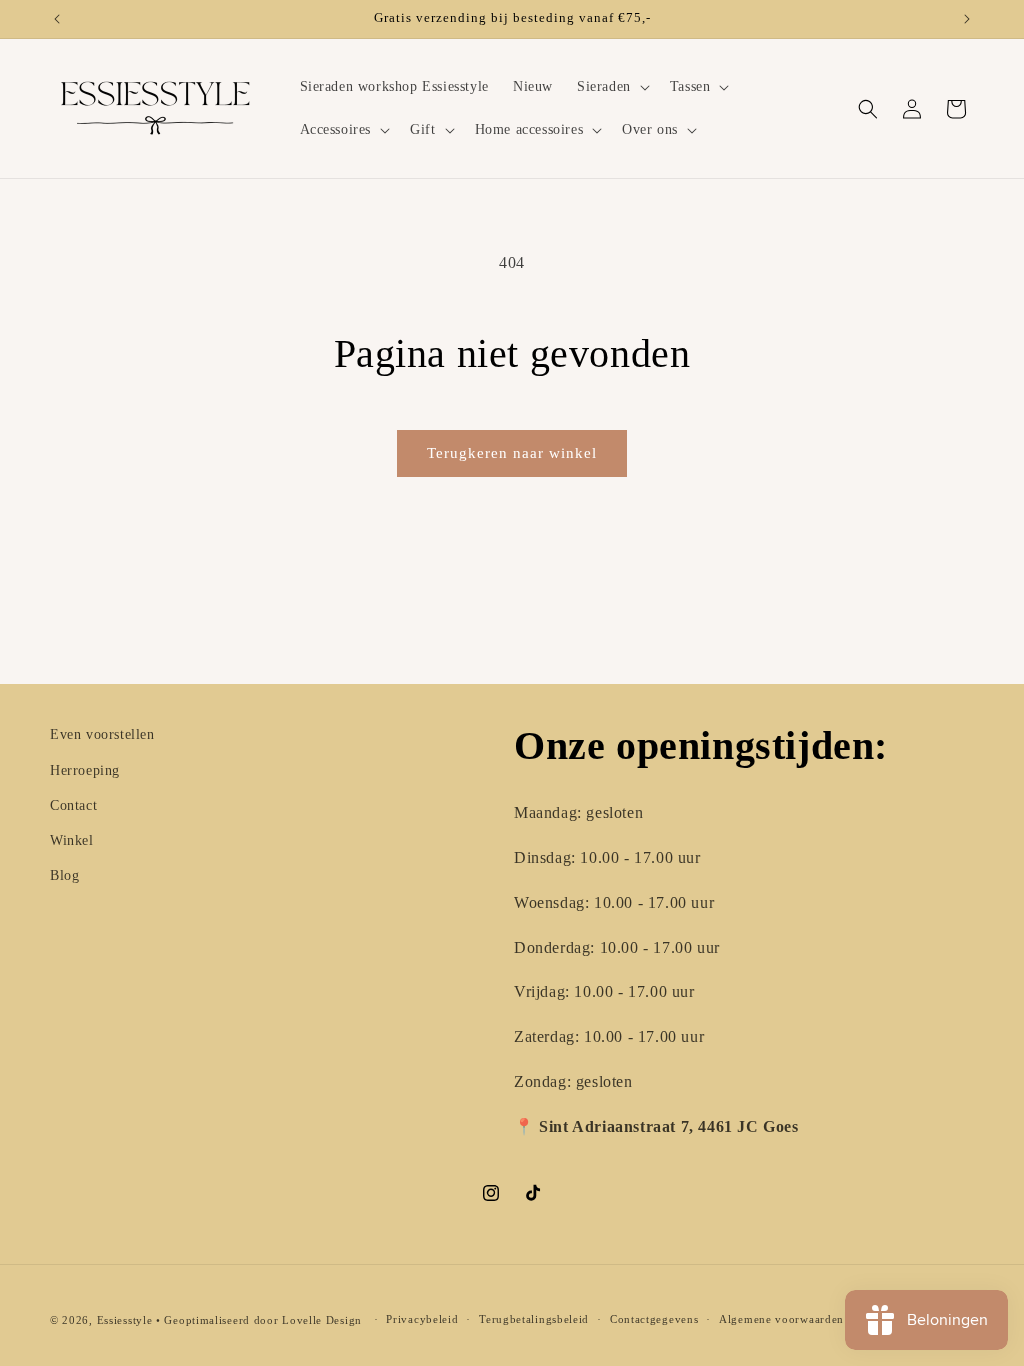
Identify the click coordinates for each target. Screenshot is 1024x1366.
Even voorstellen (102, 734)
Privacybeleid (422, 1319)
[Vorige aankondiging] (57, 19)
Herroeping (85, 770)
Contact (73, 805)
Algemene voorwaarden (781, 1319)
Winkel (72, 840)
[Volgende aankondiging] (967, 19)
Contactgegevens (654, 1319)
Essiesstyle (125, 1320)
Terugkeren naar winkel (512, 453)
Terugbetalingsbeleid (534, 1319)
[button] (611, 87)
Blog (64, 875)
